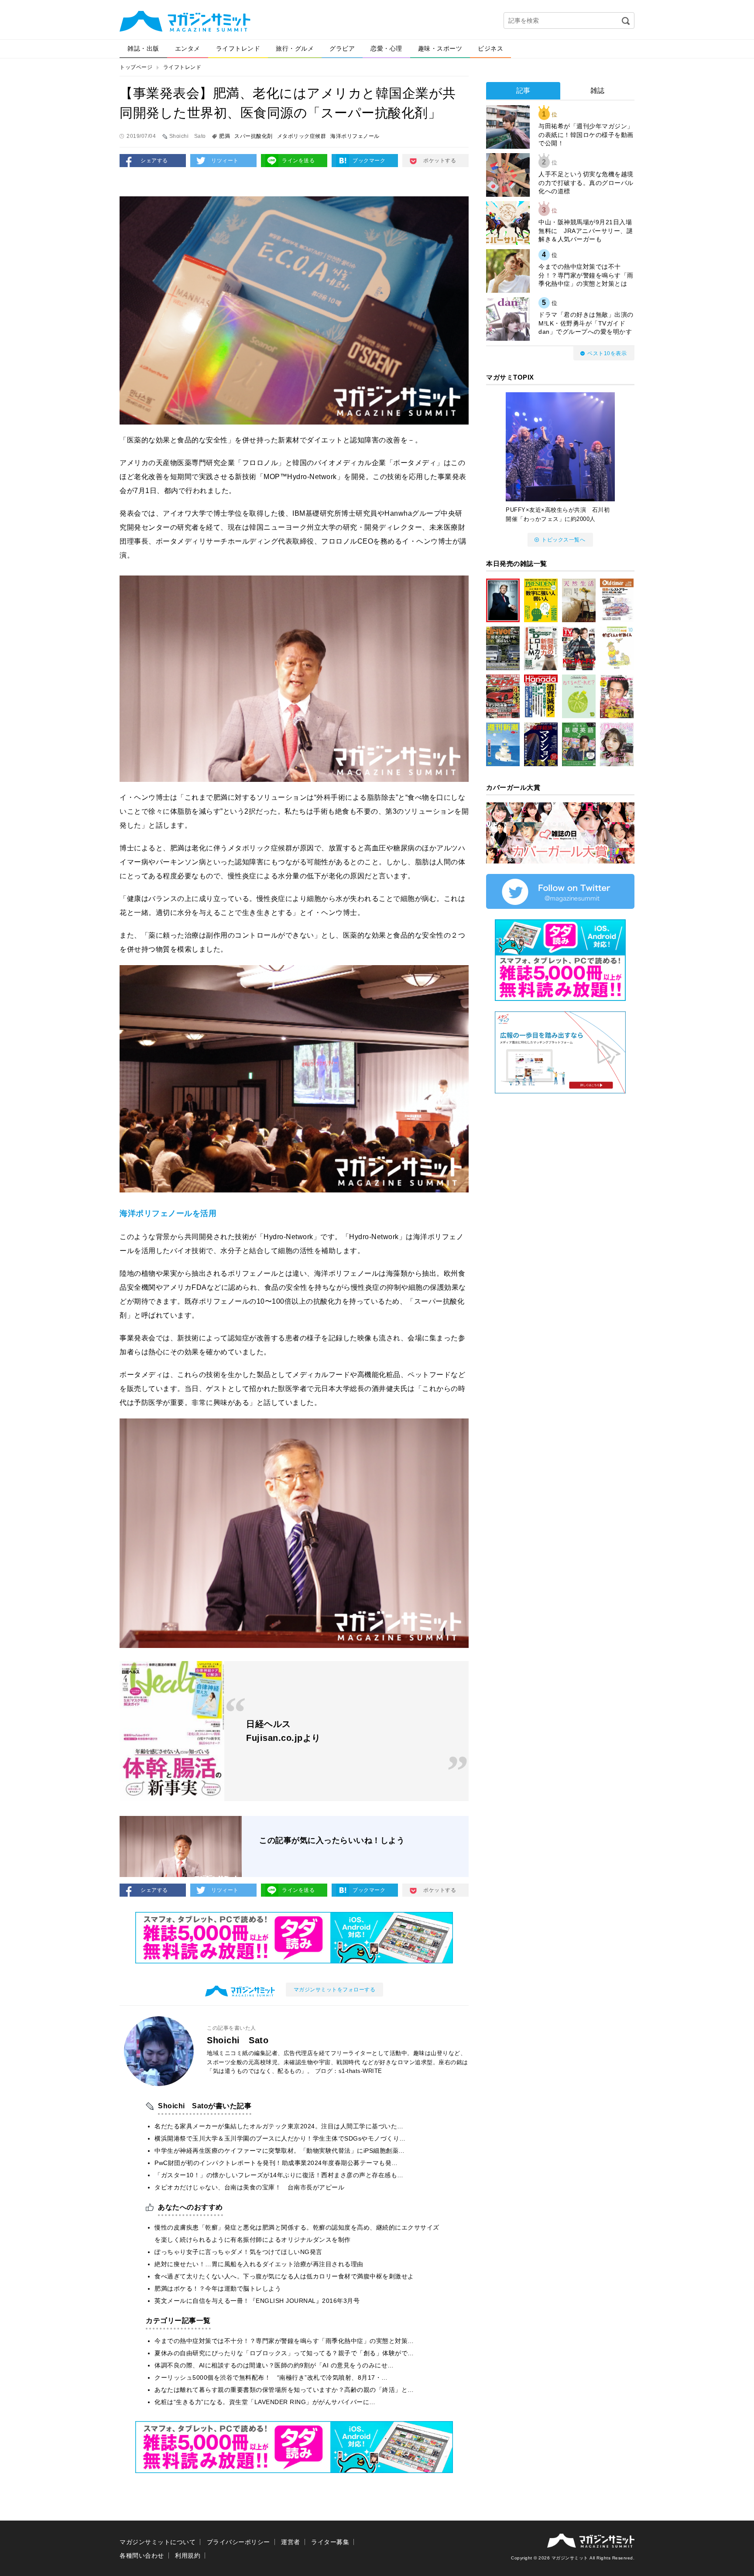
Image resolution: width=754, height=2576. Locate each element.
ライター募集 (330, 2542)
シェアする (154, 161)
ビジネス (490, 48)
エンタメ (188, 48)
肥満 (224, 136)
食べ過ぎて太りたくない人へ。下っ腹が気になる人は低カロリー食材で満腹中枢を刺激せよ (284, 2276)
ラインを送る (298, 161)
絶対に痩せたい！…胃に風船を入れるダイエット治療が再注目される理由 (259, 2264)
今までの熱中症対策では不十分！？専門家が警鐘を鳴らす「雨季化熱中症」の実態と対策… (284, 2341)
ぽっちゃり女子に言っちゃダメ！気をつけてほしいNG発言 (238, 2252)
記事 (523, 91)
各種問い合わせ (142, 2555)
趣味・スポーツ (440, 48)
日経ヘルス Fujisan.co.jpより (283, 1731)
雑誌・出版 (143, 48)
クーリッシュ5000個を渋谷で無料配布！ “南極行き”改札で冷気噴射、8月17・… (271, 2377)
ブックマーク (369, 161)
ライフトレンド (238, 48)
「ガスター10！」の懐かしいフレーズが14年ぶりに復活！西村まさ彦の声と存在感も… (279, 2175)
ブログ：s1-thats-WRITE (349, 2071)
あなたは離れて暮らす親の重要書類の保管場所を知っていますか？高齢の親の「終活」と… (284, 2390)
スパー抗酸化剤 (254, 136)
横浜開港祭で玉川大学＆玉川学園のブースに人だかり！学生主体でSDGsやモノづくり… (280, 2138)
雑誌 (598, 91)
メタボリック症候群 (302, 136)
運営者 (291, 2542)
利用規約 (188, 2555)
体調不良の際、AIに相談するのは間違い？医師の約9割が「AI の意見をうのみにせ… (274, 2365)
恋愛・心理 (386, 48)
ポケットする (440, 161)
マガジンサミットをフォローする (335, 1990)
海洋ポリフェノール (355, 136)
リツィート (225, 161)
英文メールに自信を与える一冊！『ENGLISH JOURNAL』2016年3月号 (257, 2301)
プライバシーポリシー (238, 2542)
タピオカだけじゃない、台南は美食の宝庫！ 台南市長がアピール (249, 2187)
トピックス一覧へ (563, 540)
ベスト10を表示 (607, 353)
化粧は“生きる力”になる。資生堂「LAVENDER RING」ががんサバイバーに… (265, 2402)
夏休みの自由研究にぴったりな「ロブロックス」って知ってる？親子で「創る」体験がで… (284, 2353)
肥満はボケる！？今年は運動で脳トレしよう (218, 2288)
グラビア (342, 48)
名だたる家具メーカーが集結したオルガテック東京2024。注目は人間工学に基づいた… (279, 2126)
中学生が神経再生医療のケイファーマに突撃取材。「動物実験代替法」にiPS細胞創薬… (280, 2151)
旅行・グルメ (295, 48)
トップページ (136, 67)
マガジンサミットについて (158, 2542)
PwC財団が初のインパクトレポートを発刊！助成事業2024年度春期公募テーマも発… (276, 2163)
